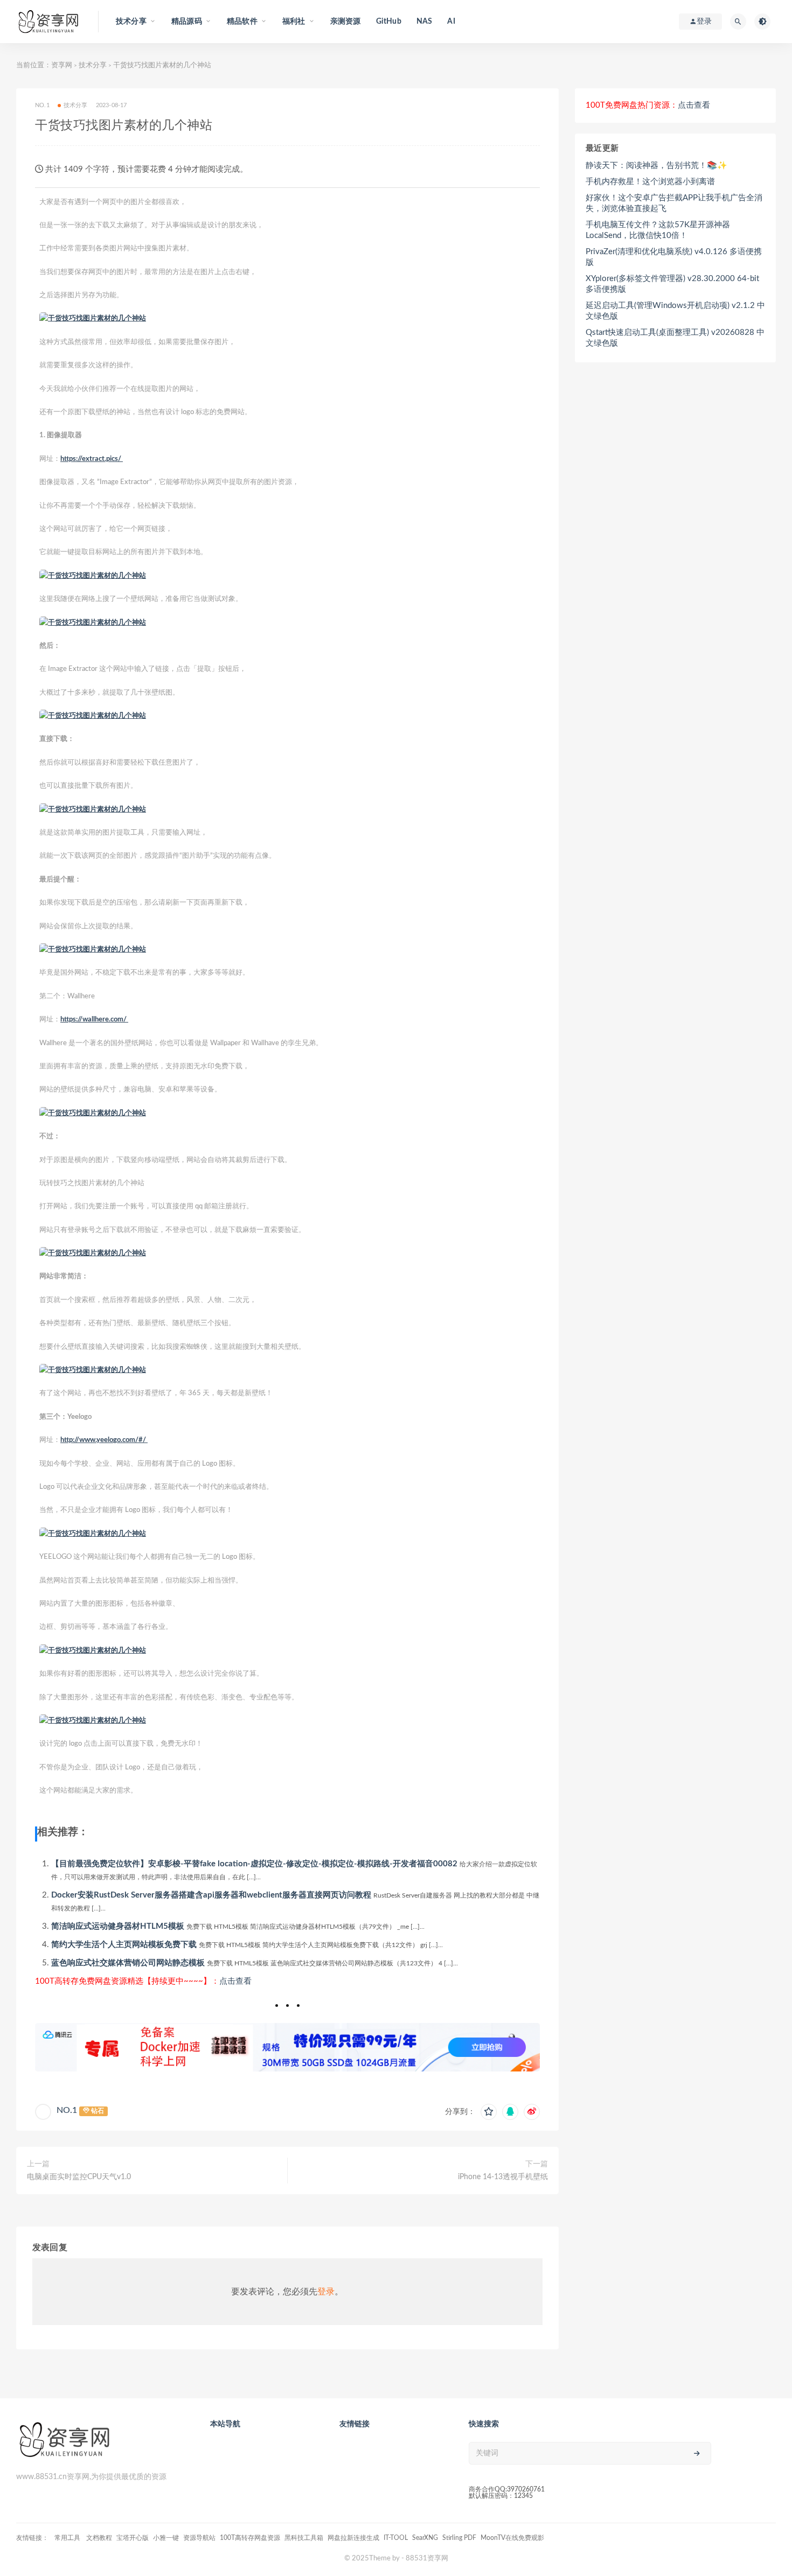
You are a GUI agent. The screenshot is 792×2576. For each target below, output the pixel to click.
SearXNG (425, 2538)
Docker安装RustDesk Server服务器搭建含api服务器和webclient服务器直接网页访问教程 (211, 1895)
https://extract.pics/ (92, 459)
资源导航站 (199, 2538)
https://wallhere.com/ (94, 1020)
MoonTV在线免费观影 (512, 2538)
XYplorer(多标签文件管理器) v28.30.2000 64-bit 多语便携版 (672, 284)
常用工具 (68, 2538)
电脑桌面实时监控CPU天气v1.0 (79, 2177)
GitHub (389, 22)
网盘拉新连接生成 (353, 2538)
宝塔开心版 (133, 2538)
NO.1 (67, 2110)
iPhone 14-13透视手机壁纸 (503, 2177)
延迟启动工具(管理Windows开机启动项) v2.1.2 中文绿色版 (675, 311)
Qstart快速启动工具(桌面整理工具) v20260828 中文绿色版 (675, 338)
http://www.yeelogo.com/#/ (104, 1440)
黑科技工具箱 (304, 2538)
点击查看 (235, 1981)
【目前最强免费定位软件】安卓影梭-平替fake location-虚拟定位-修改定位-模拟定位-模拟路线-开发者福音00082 (254, 1864)
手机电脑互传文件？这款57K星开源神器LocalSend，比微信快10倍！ (658, 230)
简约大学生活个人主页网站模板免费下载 (124, 1945)
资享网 (62, 65)
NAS (425, 22)
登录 (326, 2292)
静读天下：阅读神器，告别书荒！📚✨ (656, 166)
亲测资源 (346, 22)
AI (451, 22)
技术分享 (93, 65)
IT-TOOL (396, 2538)
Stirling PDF (459, 2538)
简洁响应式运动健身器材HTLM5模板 (118, 1926)
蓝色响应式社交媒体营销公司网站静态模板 (128, 1963)
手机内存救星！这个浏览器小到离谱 (650, 182)
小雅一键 (166, 2538)
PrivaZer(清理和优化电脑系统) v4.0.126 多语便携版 (674, 257)
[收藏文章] (489, 2112)
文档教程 (99, 2538)
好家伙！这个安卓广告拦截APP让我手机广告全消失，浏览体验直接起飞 (674, 203)
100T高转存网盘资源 (250, 2538)
